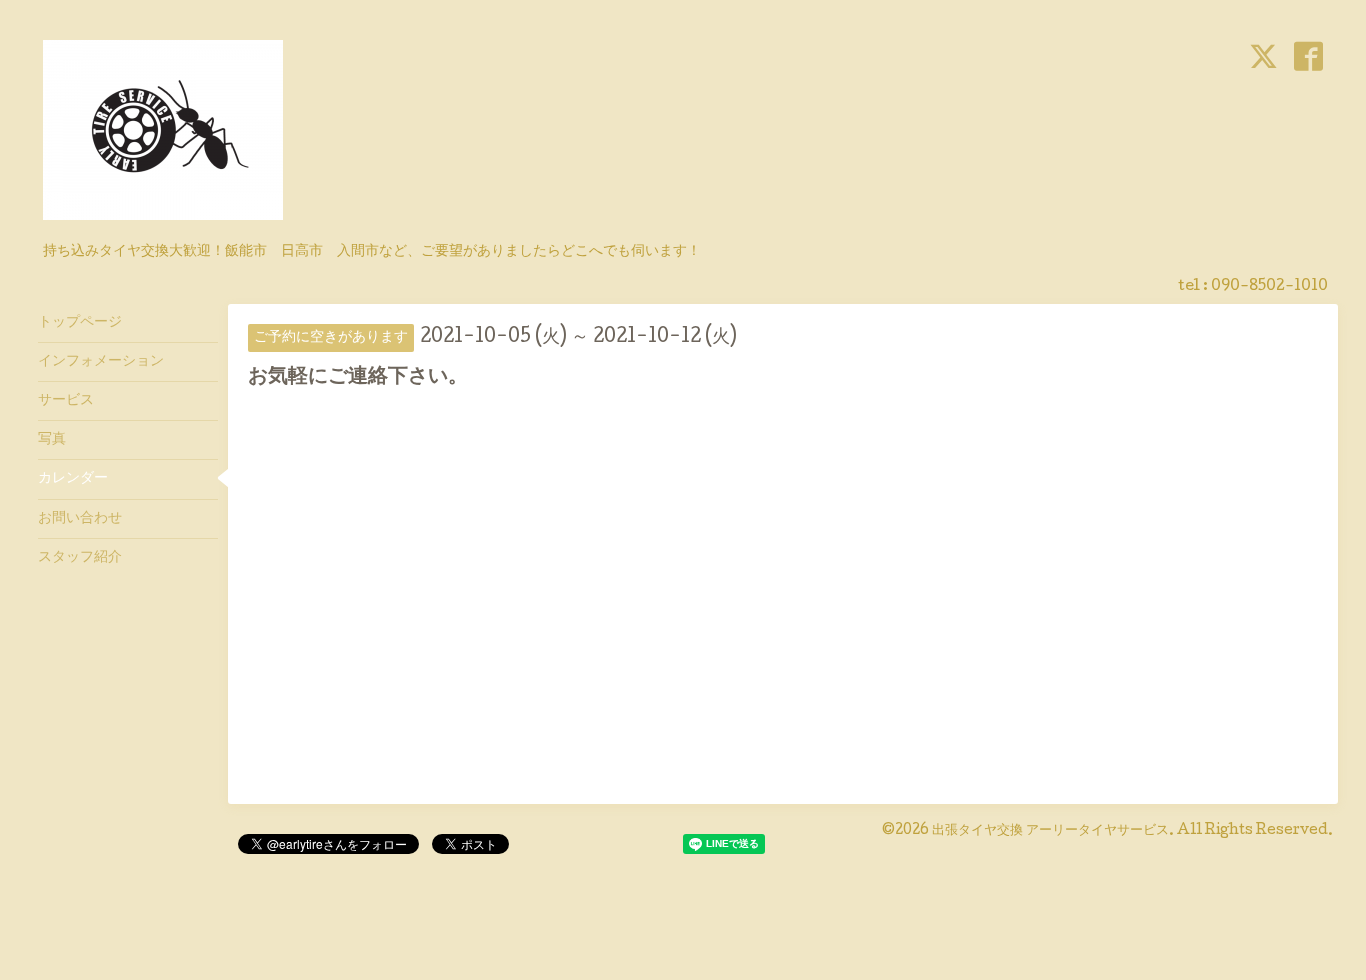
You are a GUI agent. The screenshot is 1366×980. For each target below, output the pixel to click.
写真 (52, 440)
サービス (66, 401)
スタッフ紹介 (80, 558)
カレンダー (73, 479)
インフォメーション (101, 362)
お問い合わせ (80, 519)
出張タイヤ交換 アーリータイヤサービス (1050, 831)
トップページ (80, 323)
